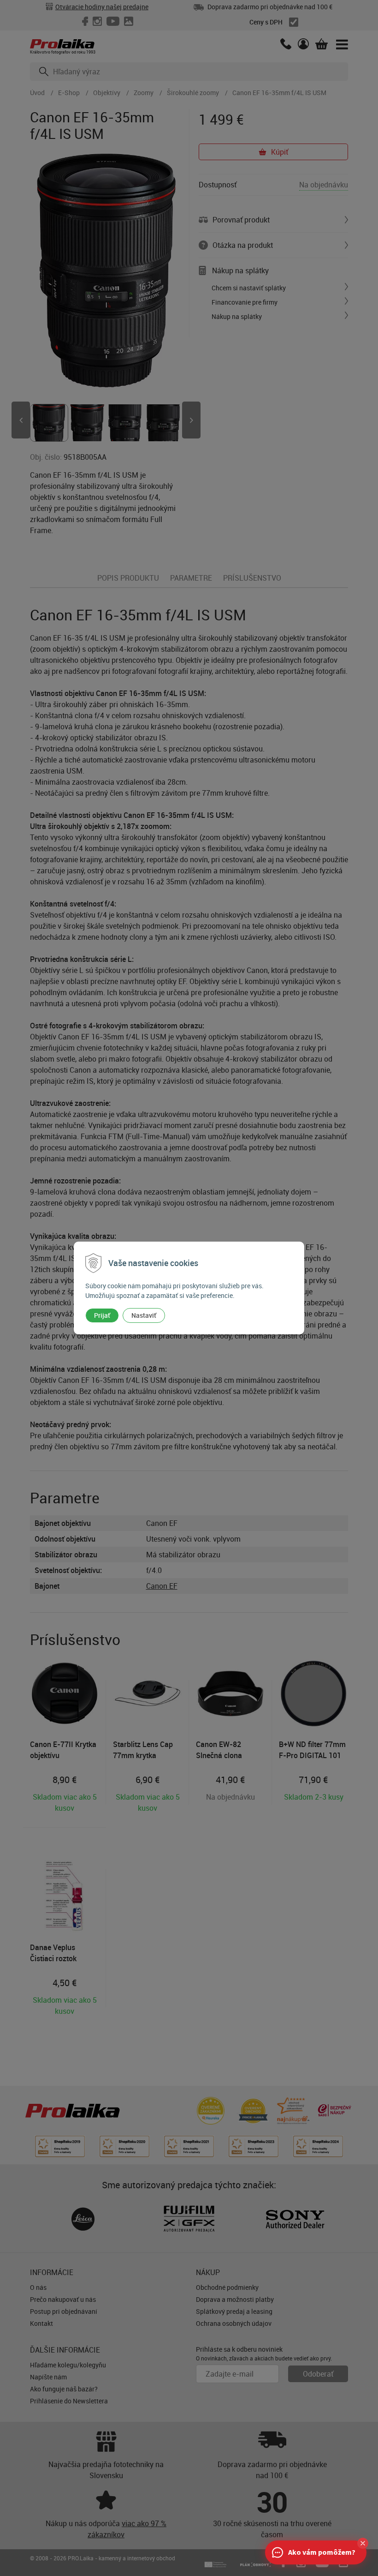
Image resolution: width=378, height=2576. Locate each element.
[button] (363, 2543)
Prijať (102, 1315)
